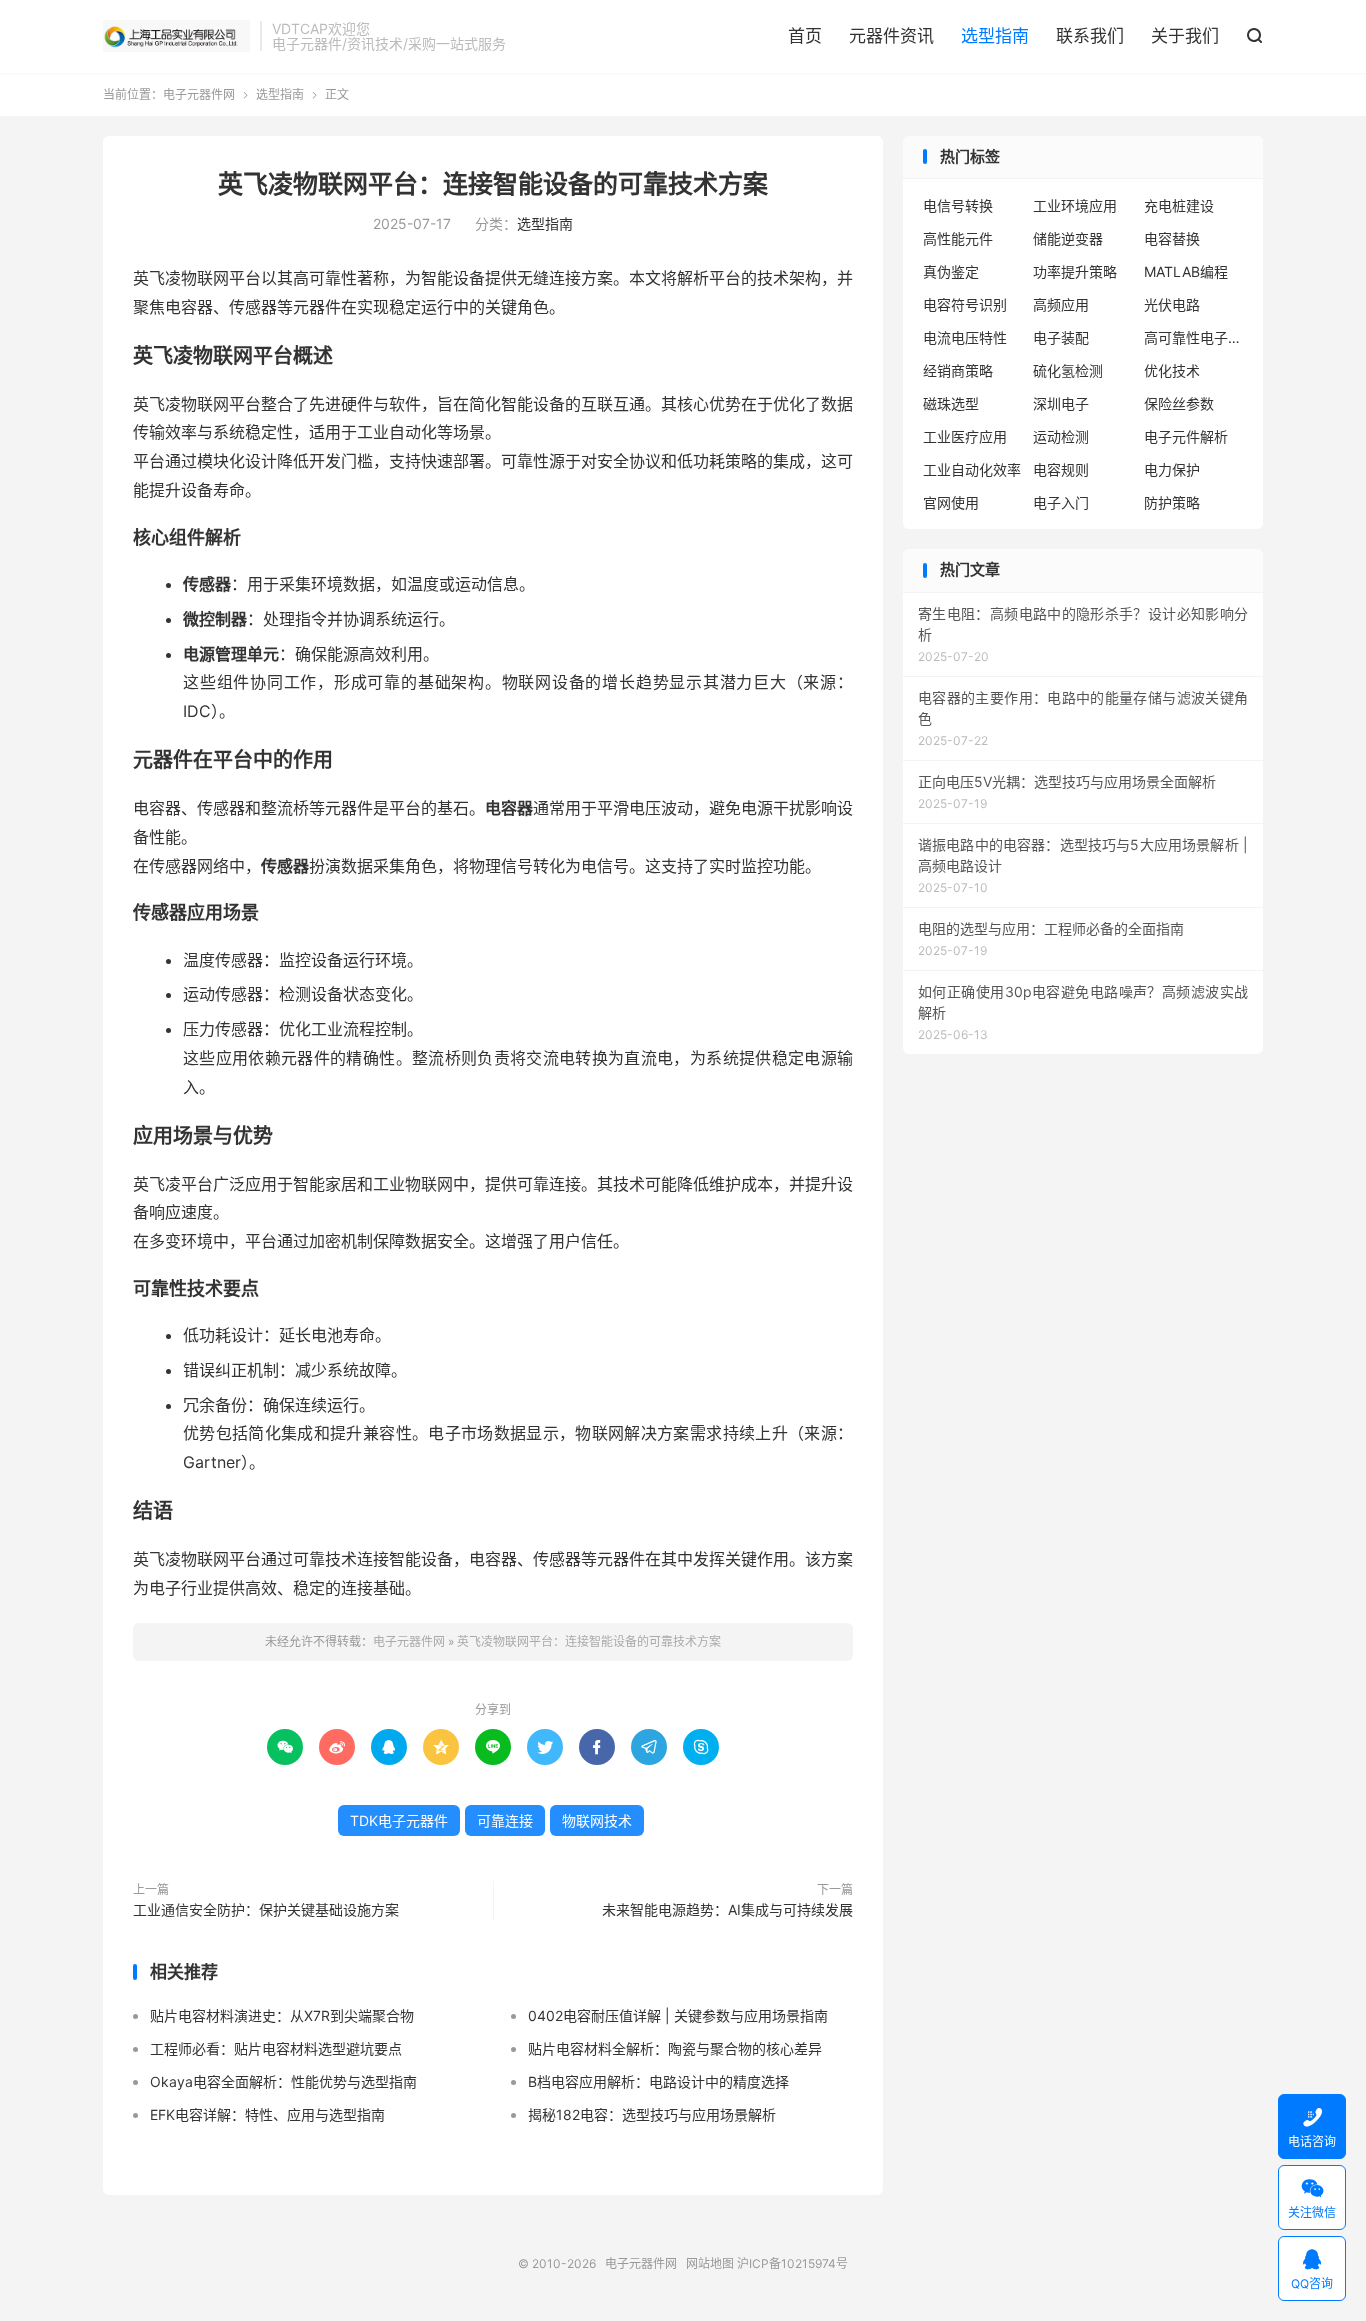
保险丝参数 (1179, 403)
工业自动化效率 (972, 469)
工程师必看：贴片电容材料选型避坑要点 (276, 2048)
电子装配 (1061, 337)
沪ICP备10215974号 (792, 2263)
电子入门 (1061, 502)
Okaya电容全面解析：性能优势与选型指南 (283, 2081)
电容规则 (1061, 469)
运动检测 (1061, 436)
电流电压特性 (965, 337)
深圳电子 (1061, 403)
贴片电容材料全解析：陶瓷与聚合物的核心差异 (675, 2048)
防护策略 (1172, 502)
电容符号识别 (965, 304)
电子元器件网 (176, 36)
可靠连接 (505, 1820)
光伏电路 (1172, 304)
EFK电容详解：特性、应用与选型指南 (267, 2114)
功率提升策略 (1075, 271)
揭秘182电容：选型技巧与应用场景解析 (652, 2114)
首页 (805, 36)
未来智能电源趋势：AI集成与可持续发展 (727, 1909)
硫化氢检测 (1068, 370)
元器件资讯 (891, 36)
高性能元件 (958, 238)
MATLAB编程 (1186, 271)
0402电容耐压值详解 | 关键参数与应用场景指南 (678, 2015)
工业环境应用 (1075, 205)
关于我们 (1185, 36)
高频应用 (1061, 304)
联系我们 (1090, 36)
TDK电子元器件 (399, 1820)
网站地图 (710, 2263)
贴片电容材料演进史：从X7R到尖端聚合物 (282, 2015)
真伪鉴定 (951, 271)
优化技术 (1172, 370)
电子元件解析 (1186, 436)
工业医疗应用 (965, 436)
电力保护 (1172, 469)
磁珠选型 (951, 403)
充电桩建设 (1179, 205)
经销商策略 (958, 370)
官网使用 (951, 502)
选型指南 (995, 36)
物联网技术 (597, 1820)
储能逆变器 (1068, 238)
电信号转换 (958, 205)
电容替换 (1172, 238)
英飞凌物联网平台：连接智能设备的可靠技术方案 (493, 184)
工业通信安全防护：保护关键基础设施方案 (266, 1909)
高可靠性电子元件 (1194, 337)
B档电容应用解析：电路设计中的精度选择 (658, 2081)
